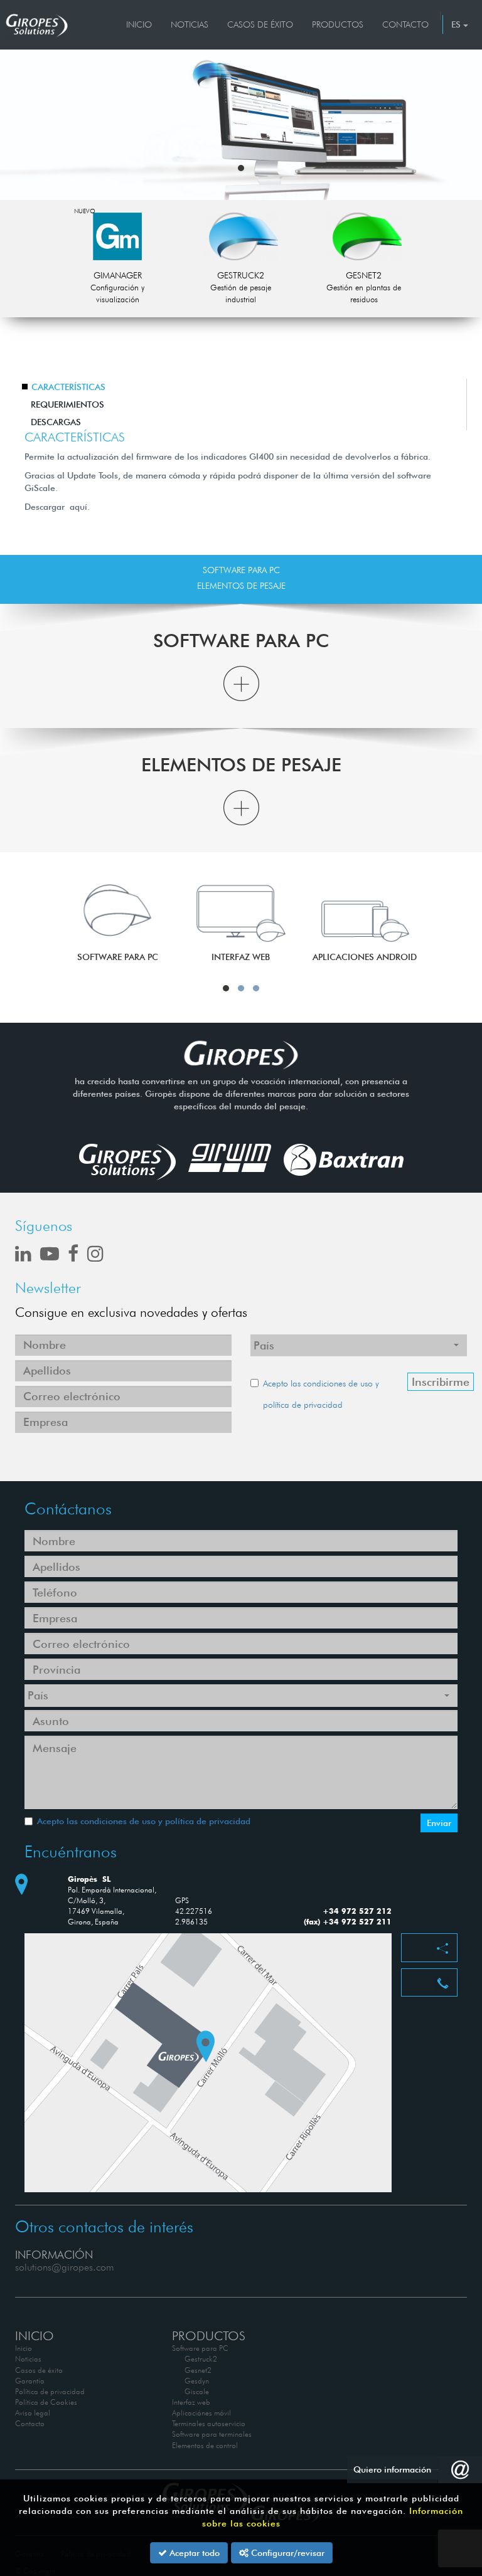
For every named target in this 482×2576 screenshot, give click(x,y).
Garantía (30, 2381)
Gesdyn (197, 2381)
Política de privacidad (50, 2391)
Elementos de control (205, 2445)
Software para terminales (212, 2434)
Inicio (139, 24)
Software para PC (241, 570)
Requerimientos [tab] (67, 404)
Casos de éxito (260, 24)
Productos (338, 24)
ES (457, 24)
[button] (241, 168)
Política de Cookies (46, 2402)
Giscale (197, 2391)
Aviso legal (33, 2413)
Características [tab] (68, 387)
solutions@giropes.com (65, 2267)
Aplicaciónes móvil (201, 2413)
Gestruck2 (201, 2359)
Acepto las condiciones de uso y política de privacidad (144, 1821)
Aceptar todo (193, 2553)
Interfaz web (191, 2402)
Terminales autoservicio (209, 2423)
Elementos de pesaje (241, 586)
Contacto (405, 24)
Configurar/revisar (287, 2553)
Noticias (190, 24)
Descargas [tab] (56, 422)
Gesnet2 (198, 2370)
